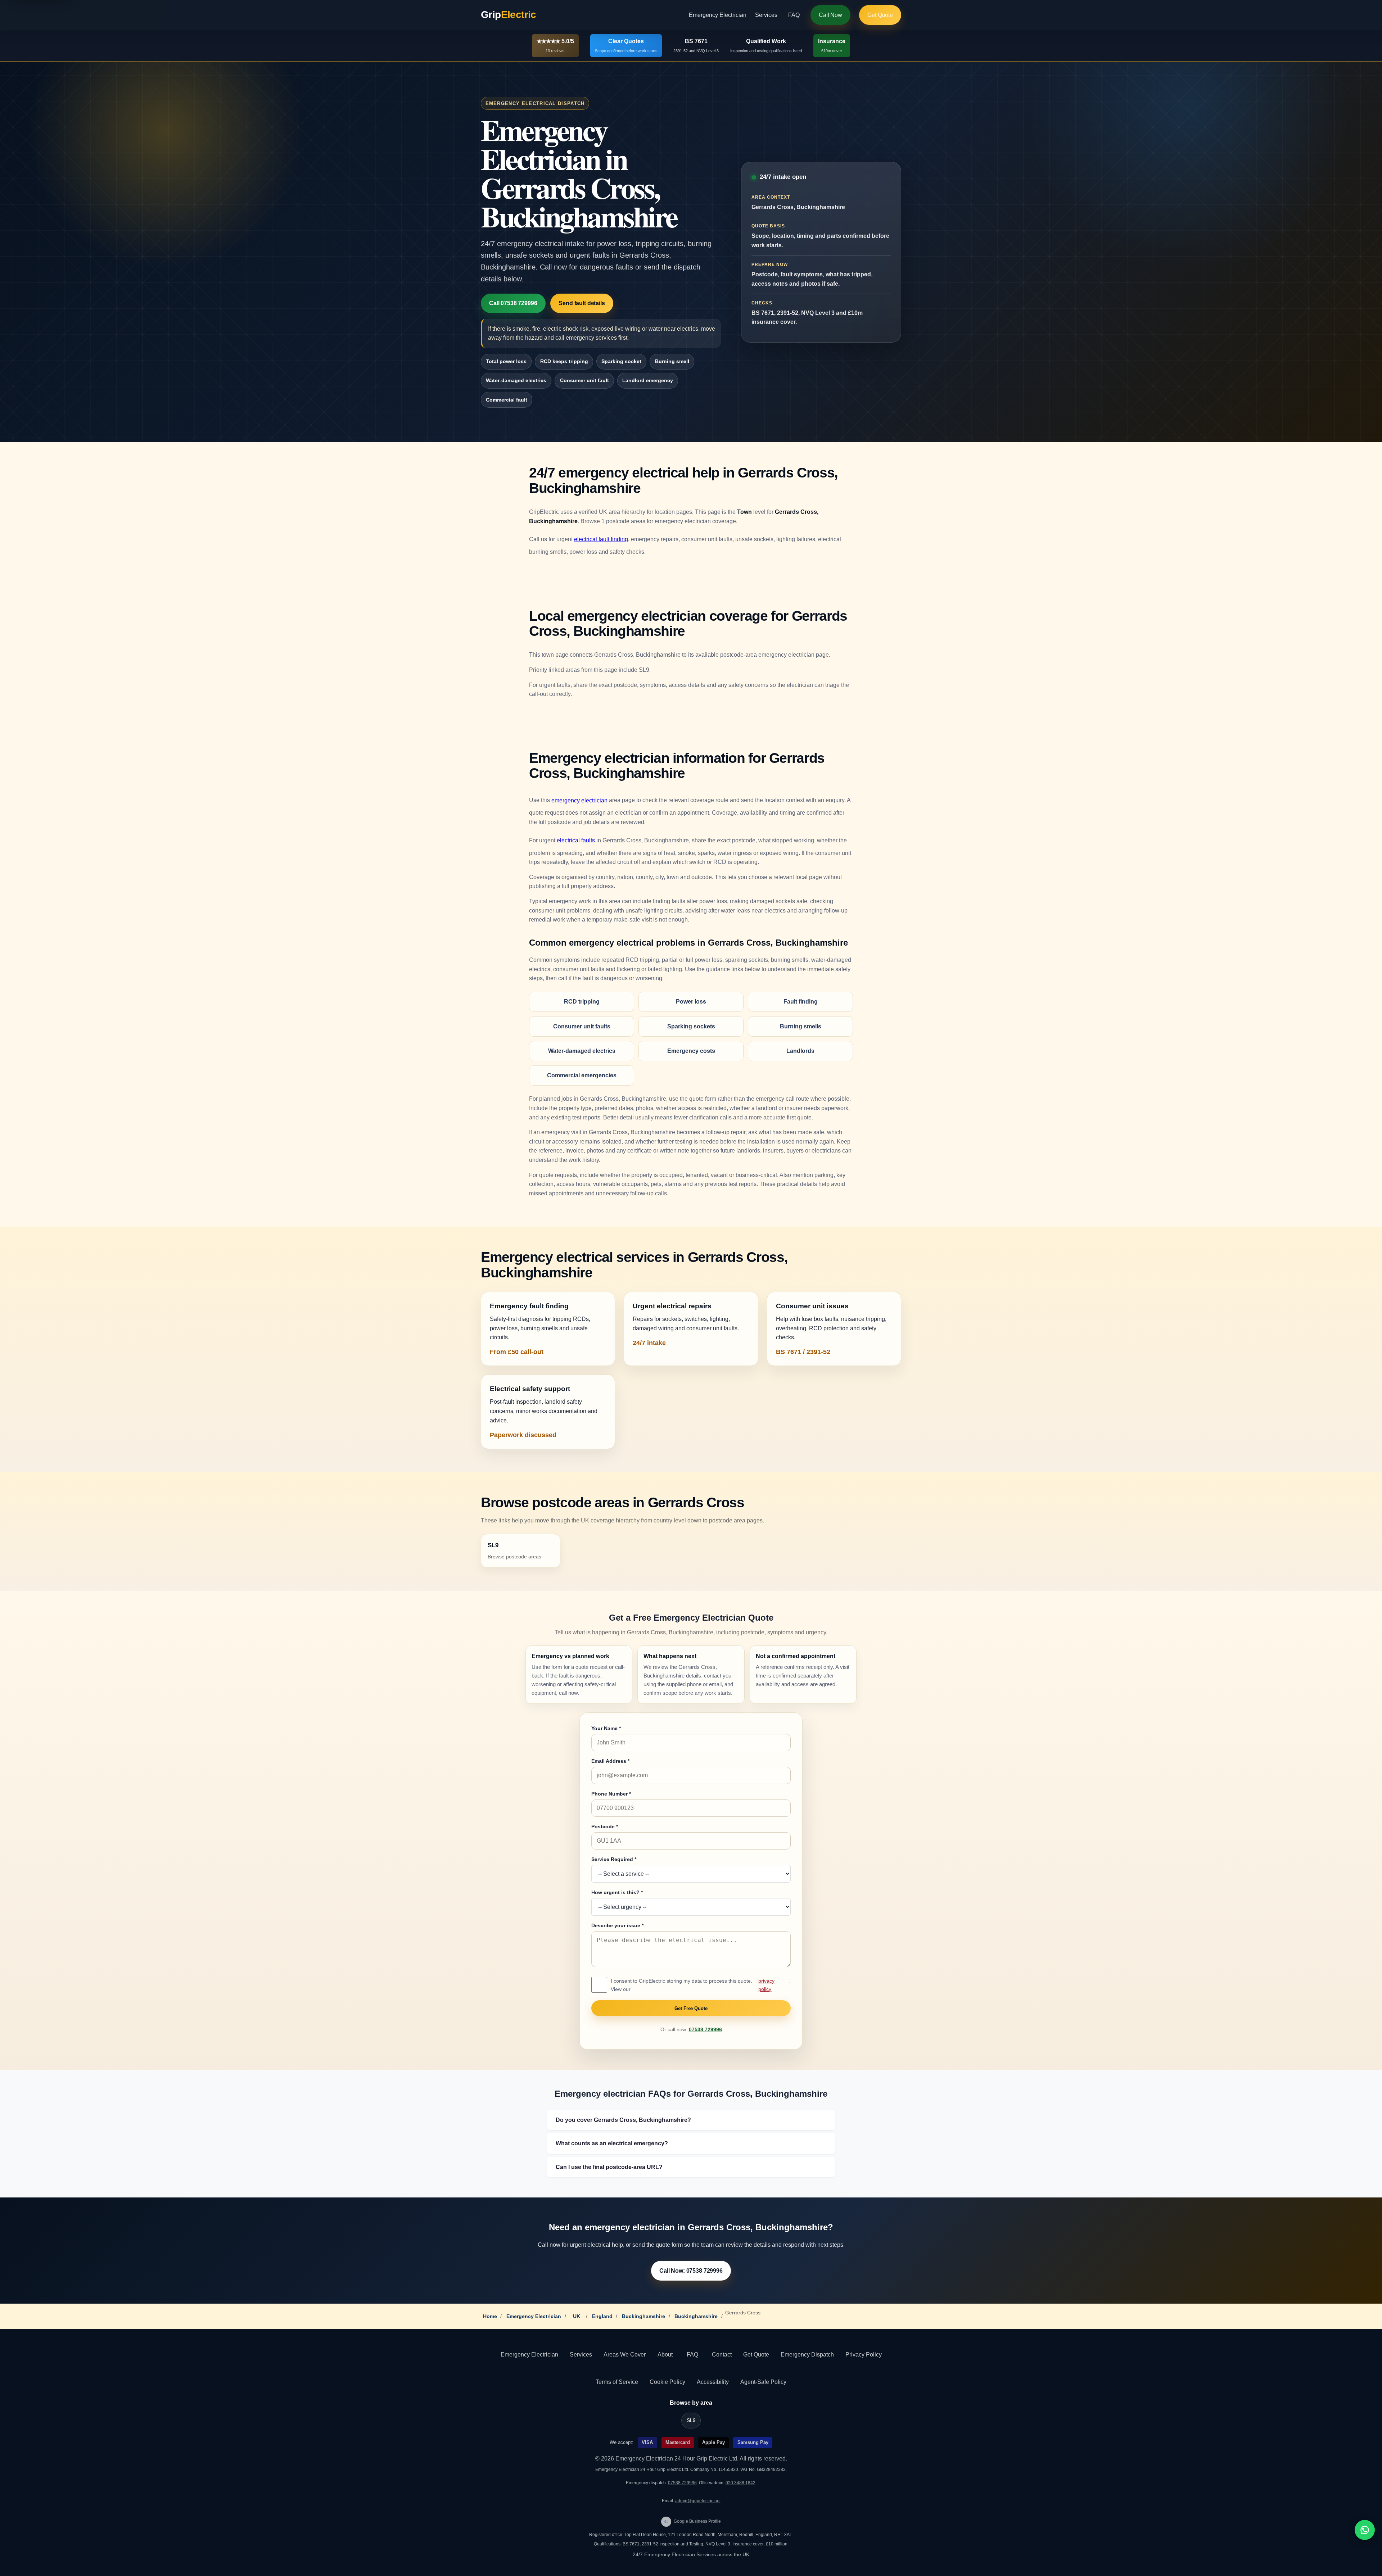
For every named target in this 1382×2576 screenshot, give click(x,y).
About (665, 2355)
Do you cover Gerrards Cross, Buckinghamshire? (623, 2120)
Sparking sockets (691, 1026)
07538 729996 (705, 2030)
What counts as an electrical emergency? (612, 2143)
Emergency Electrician (718, 15)
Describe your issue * (617, 1925)
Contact (722, 2355)
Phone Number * (611, 1794)
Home (490, 2316)
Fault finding (801, 1002)
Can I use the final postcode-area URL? (609, 2167)
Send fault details (582, 303)
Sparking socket (621, 361)
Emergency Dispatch (807, 2355)
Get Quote (880, 15)
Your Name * (606, 1728)
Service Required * (614, 1859)
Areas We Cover (625, 2355)
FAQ (794, 15)
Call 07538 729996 (513, 303)
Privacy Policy (864, 2355)
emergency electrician (579, 800)
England (602, 2316)
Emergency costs (691, 1051)
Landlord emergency (648, 380)
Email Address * (610, 1761)
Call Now (830, 15)
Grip (509, 15)
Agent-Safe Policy (763, 2382)
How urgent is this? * (617, 1892)
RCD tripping (582, 1002)
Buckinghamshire (643, 2316)
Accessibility (713, 2382)
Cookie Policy (667, 2382)
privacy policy (766, 1985)
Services (766, 15)
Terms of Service (617, 2382)
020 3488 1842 (740, 2483)
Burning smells (801, 1026)
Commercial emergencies (582, 1075)
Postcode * (605, 1826)
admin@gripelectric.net (698, 2501)
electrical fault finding (601, 539)
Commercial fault (507, 400)
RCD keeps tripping (564, 361)
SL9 (691, 2420)
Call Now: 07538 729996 (691, 2271)
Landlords (800, 1051)
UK (577, 2316)
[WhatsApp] (1365, 2530)
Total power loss (506, 361)
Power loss (691, 1002)
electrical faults (576, 840)
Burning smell (672, 361)
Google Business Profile (693, 2521)
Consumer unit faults (582, 1026)
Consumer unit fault (584, 380)
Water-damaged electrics (516, 380)
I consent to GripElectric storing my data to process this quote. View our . (701, 1985)
